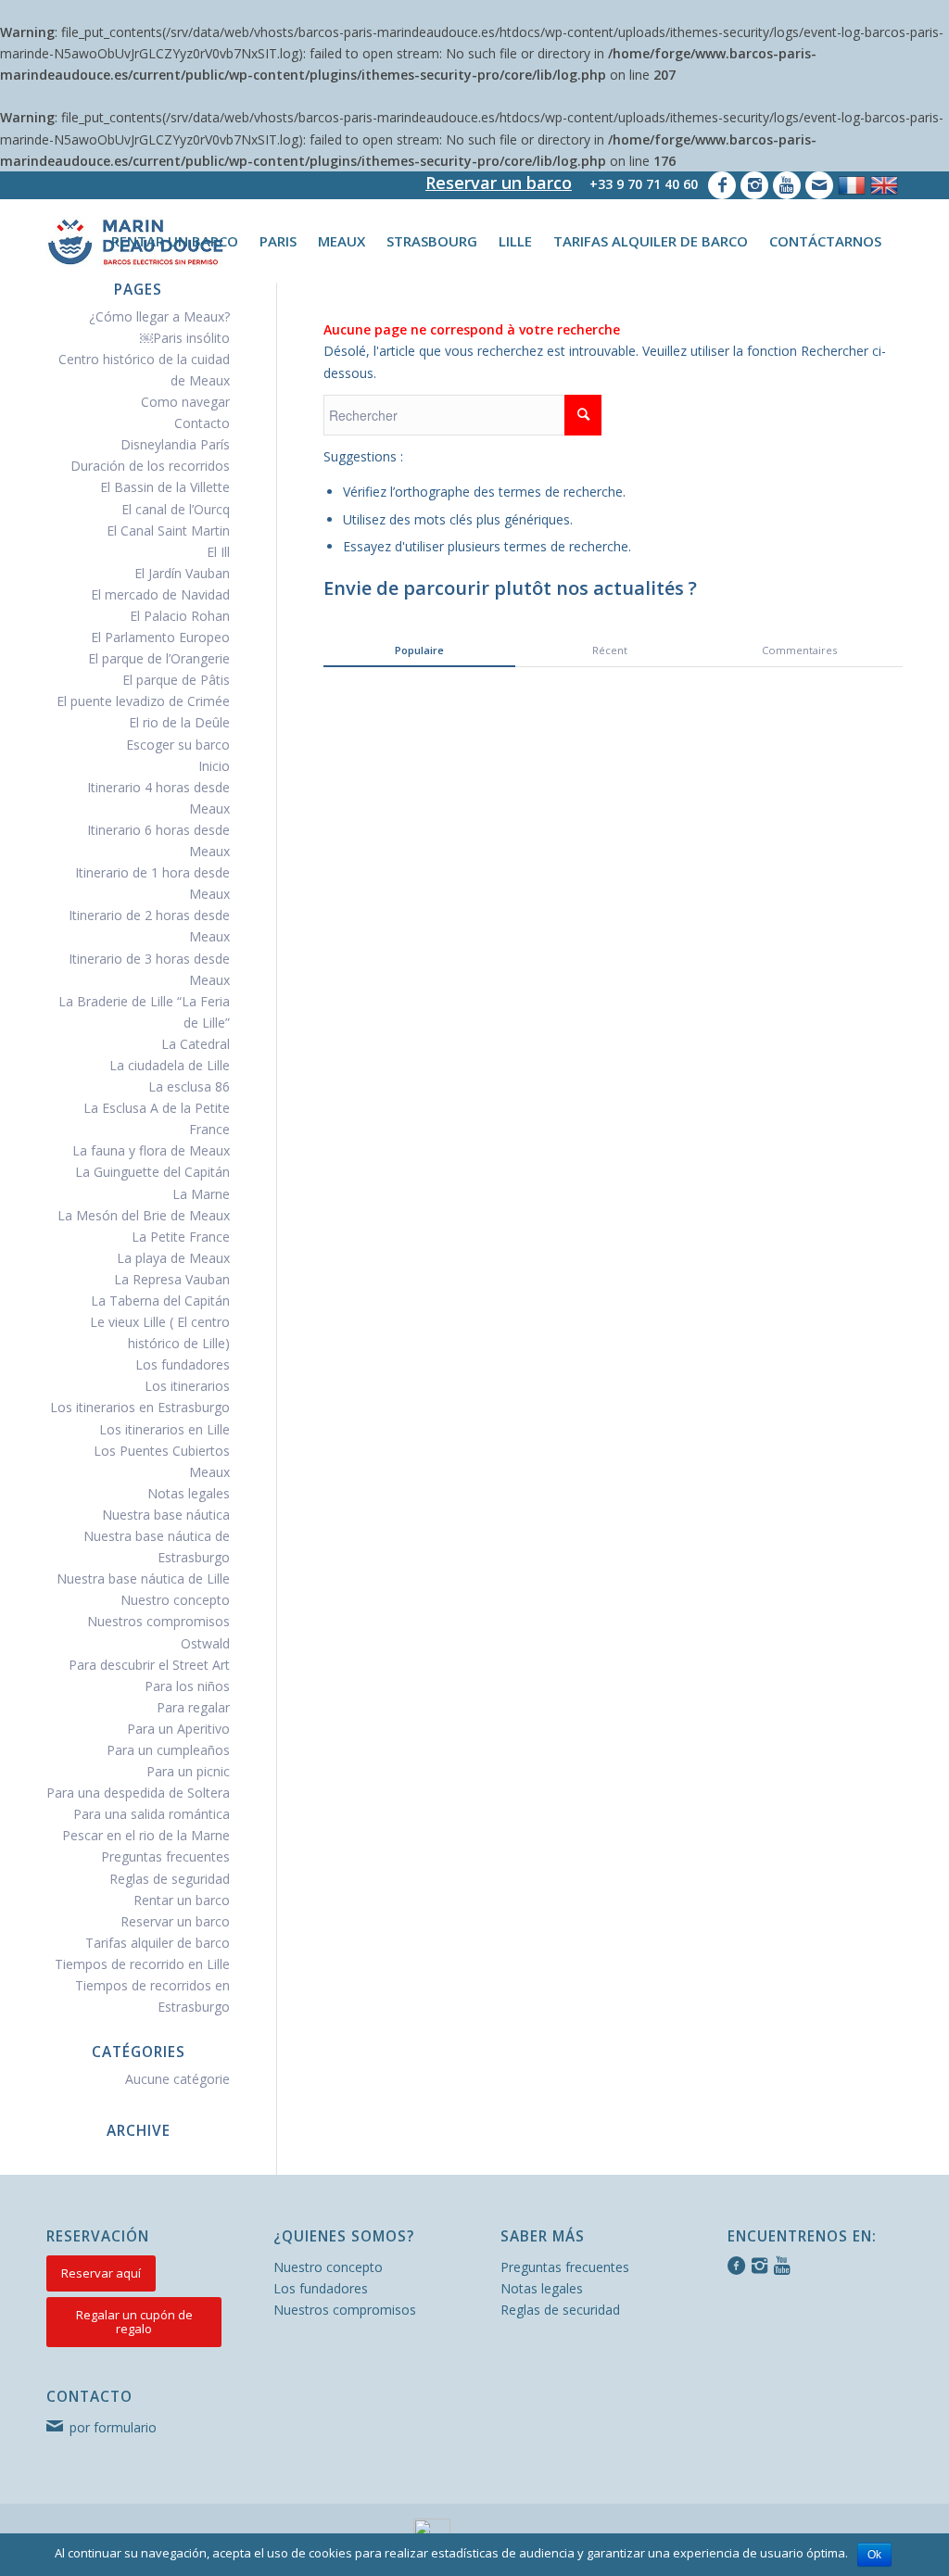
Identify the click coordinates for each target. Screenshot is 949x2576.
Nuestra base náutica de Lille (143, 1578)
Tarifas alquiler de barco (158, 1943)
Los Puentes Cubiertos (162, 1451)
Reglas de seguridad (170, 1879)
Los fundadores (183, 1364)
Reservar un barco (499, 183)
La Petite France (181, 1237)
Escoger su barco (178, 745)
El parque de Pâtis (176, 680)
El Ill (218, 552)
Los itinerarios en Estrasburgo (140, 1407)
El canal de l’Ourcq (176, 509)
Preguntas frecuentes (165, 1856)
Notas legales (189, 1493)
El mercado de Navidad (160, 594)
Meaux (209, 1472)
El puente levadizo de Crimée (143, 701)
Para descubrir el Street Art (149, 1665)
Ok (874, 2555)
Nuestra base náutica (166, 1515)
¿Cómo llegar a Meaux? (159, 316)
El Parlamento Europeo (160, 637)
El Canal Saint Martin (168, 530)
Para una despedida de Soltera (138, 1793)
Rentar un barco (182, 1900)
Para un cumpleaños (168, 1750)
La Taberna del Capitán (160, 1301)
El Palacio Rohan (180, 616)
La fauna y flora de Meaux (151, 1150)
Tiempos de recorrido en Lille (142, 1964)
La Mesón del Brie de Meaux (144, 1215)
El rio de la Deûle (179, 722)
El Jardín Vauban (182, 573)
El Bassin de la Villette (165, 487)
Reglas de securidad (560, 2310)
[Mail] (819, 185)
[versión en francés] (852, 185)
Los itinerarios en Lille (164, 1429)
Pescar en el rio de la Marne (146, 1835)
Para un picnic (188, 1771)
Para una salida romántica (152, 1814)
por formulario (113, 2427)
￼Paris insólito (185, 338)
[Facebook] (722, 185)
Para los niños (187, 1686)
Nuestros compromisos (158, 1621)
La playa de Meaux (173, 1258)
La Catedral (196, 1044)
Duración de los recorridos (150, 466)
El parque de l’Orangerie (159, 658)
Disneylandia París (175, 444)
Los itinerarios (187, 1386)
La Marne (201, 1194)
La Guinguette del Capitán (152, 1172)
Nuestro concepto (175, 1600)
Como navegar (185, 402)
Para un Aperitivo (178, 1729)
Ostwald (205, 1643)
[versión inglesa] (884, 185)
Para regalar (193, 1707)
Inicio (214, 766)
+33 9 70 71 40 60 (644, 184)
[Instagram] (754, 185)
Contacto (202, 423)
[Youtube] (787, 185)
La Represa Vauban (172, 1279)
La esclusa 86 (189, 1086)
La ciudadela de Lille (170, 1065)
